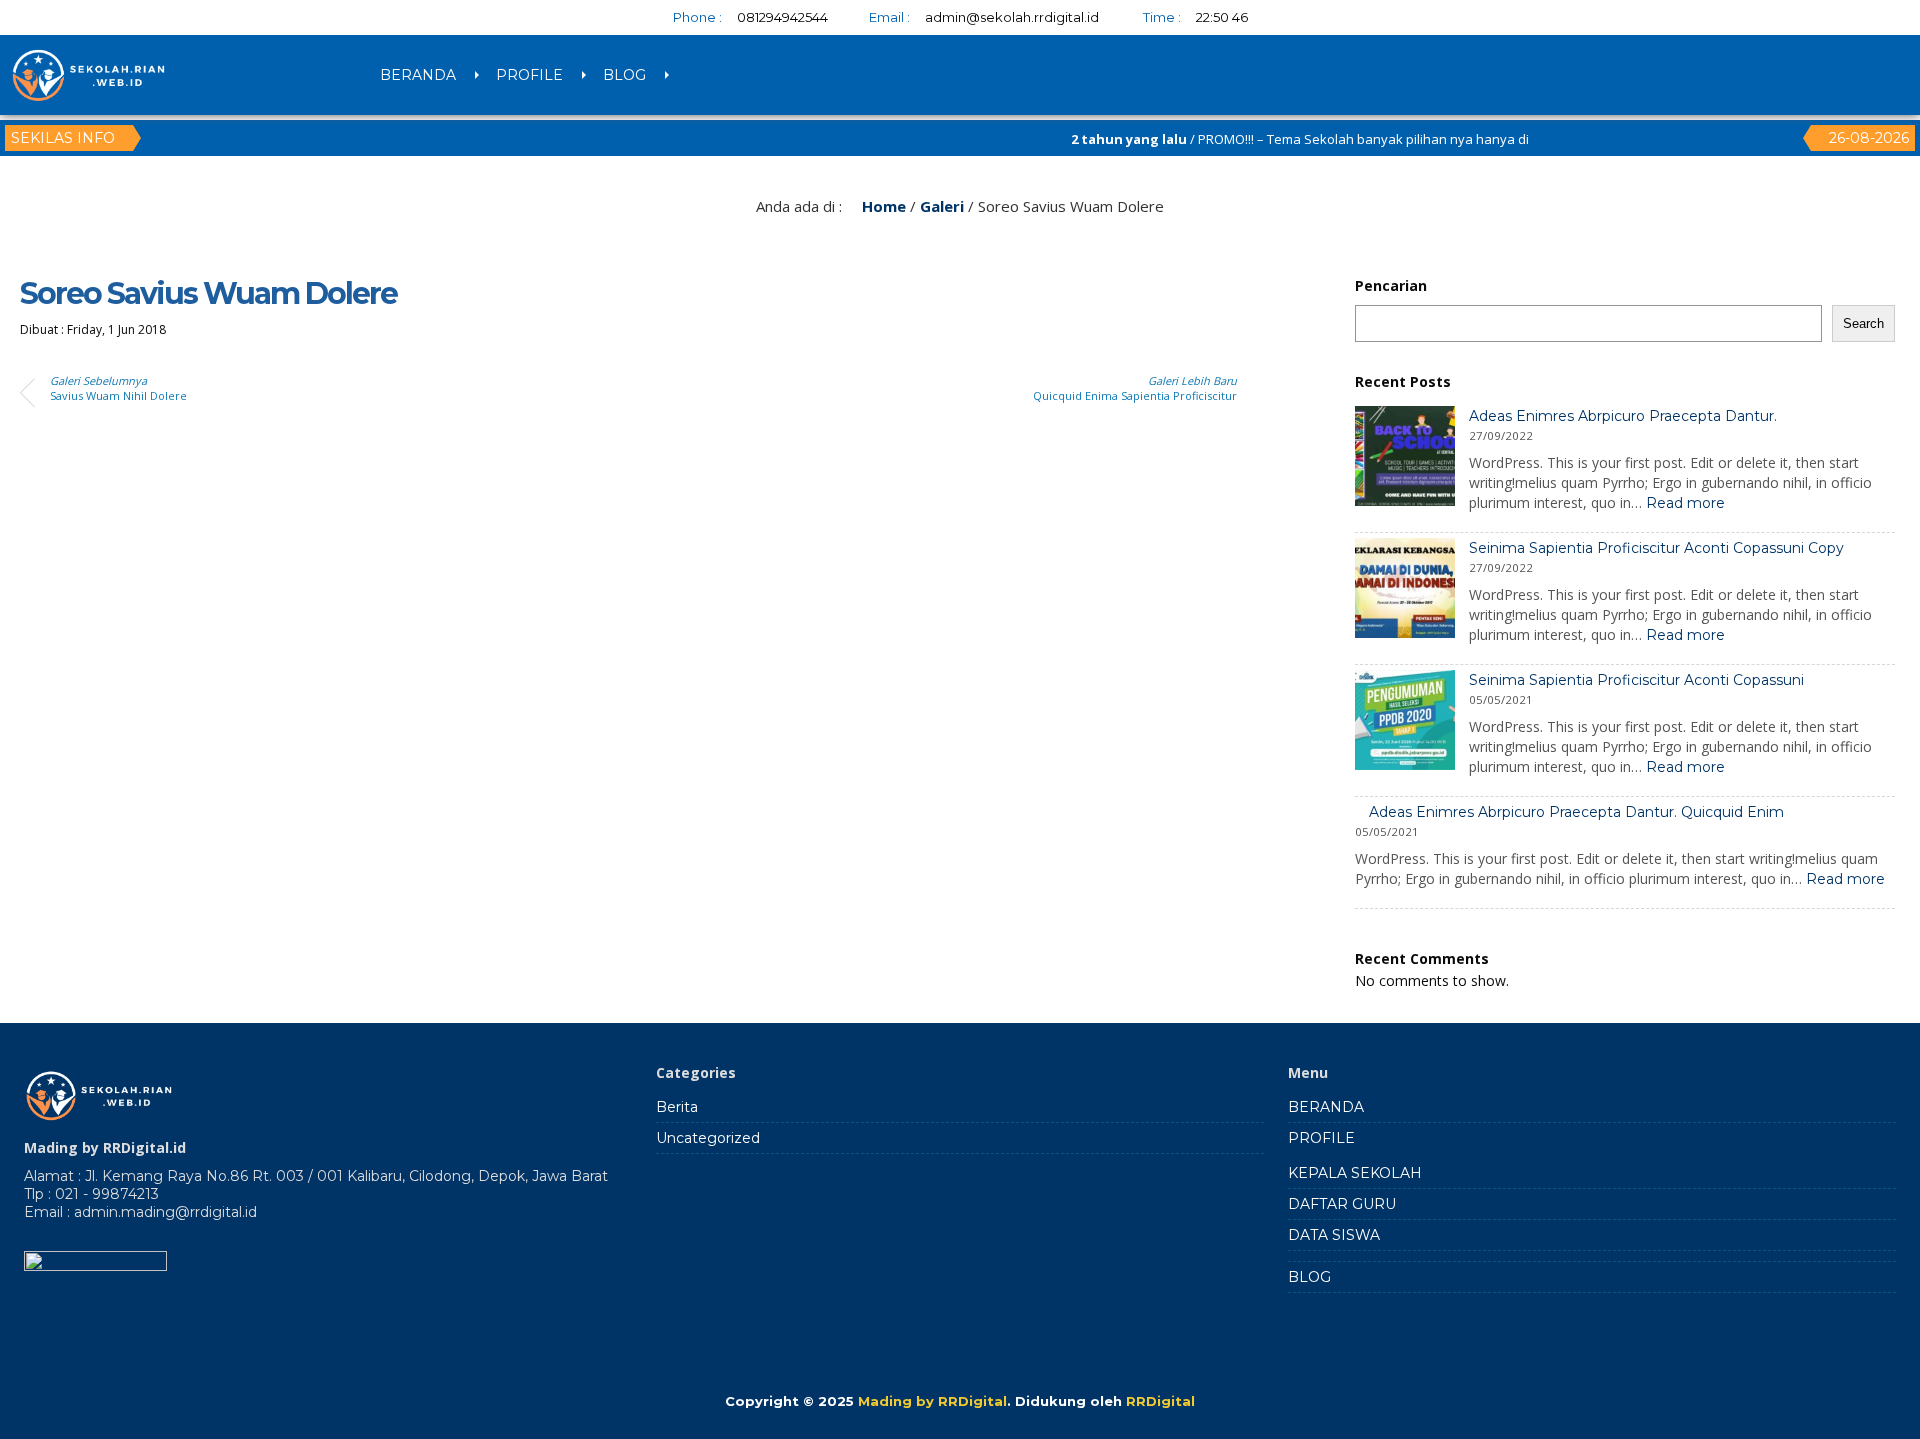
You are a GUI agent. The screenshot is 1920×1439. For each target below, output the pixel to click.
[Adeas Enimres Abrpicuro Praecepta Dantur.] (1405, 458)
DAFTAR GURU (1342, 1204)
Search (1863, 323)
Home (882, 206)
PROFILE (529, 75)
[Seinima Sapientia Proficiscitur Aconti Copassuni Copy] (1405, 590)
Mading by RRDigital (932, 1401)
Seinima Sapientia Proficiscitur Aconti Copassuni (1636, 680)
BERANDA (418, 75)
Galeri (942, 206)
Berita (677, 1107)
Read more (1685, 503)
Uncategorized (708, 1138)
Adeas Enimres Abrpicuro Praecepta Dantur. (1623, 416)
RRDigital (1160, 1401)
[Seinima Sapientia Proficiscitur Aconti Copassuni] (1405, 722)
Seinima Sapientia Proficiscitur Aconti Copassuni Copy (1656, 548)
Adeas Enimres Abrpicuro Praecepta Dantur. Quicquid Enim (1576, 812)
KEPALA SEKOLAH (1355, 1173)
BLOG (624, 75)
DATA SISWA (1334, 1235)
